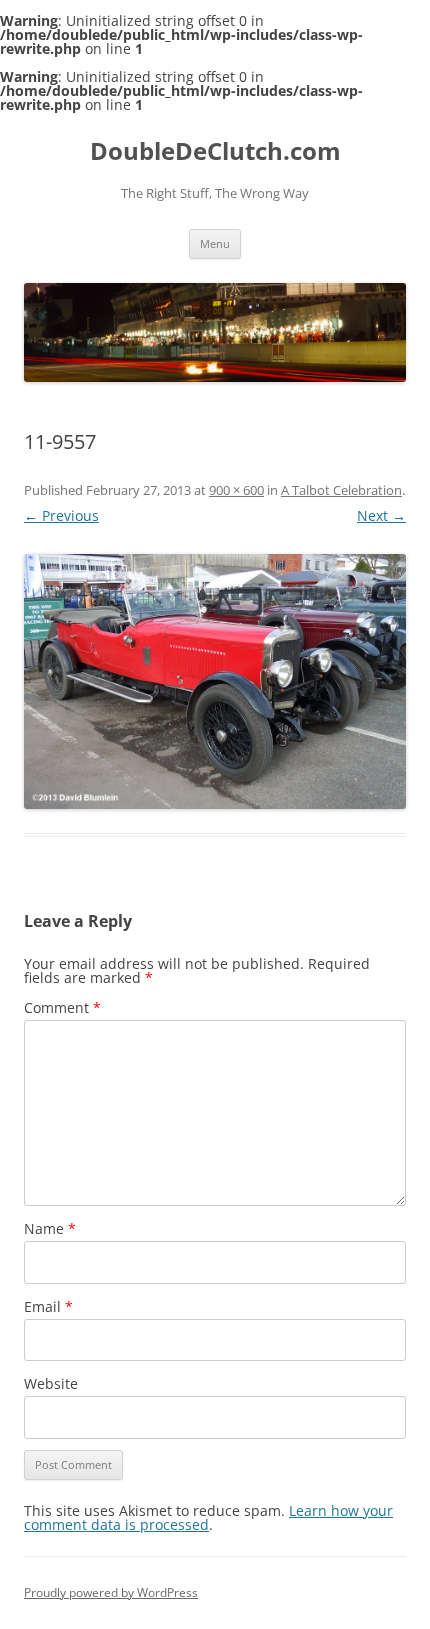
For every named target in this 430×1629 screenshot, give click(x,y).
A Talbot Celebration (341, 490)
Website (51, 1383)
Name (50, 1228)
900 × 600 (236, 490)
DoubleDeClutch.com (215, 151)
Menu (215, 243)
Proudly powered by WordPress (111, 1592)
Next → (381, 515)
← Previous (61, 515)
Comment (62, 1007)
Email (48, 1306)
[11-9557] (215, 681)
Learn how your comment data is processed (208, 1517)
